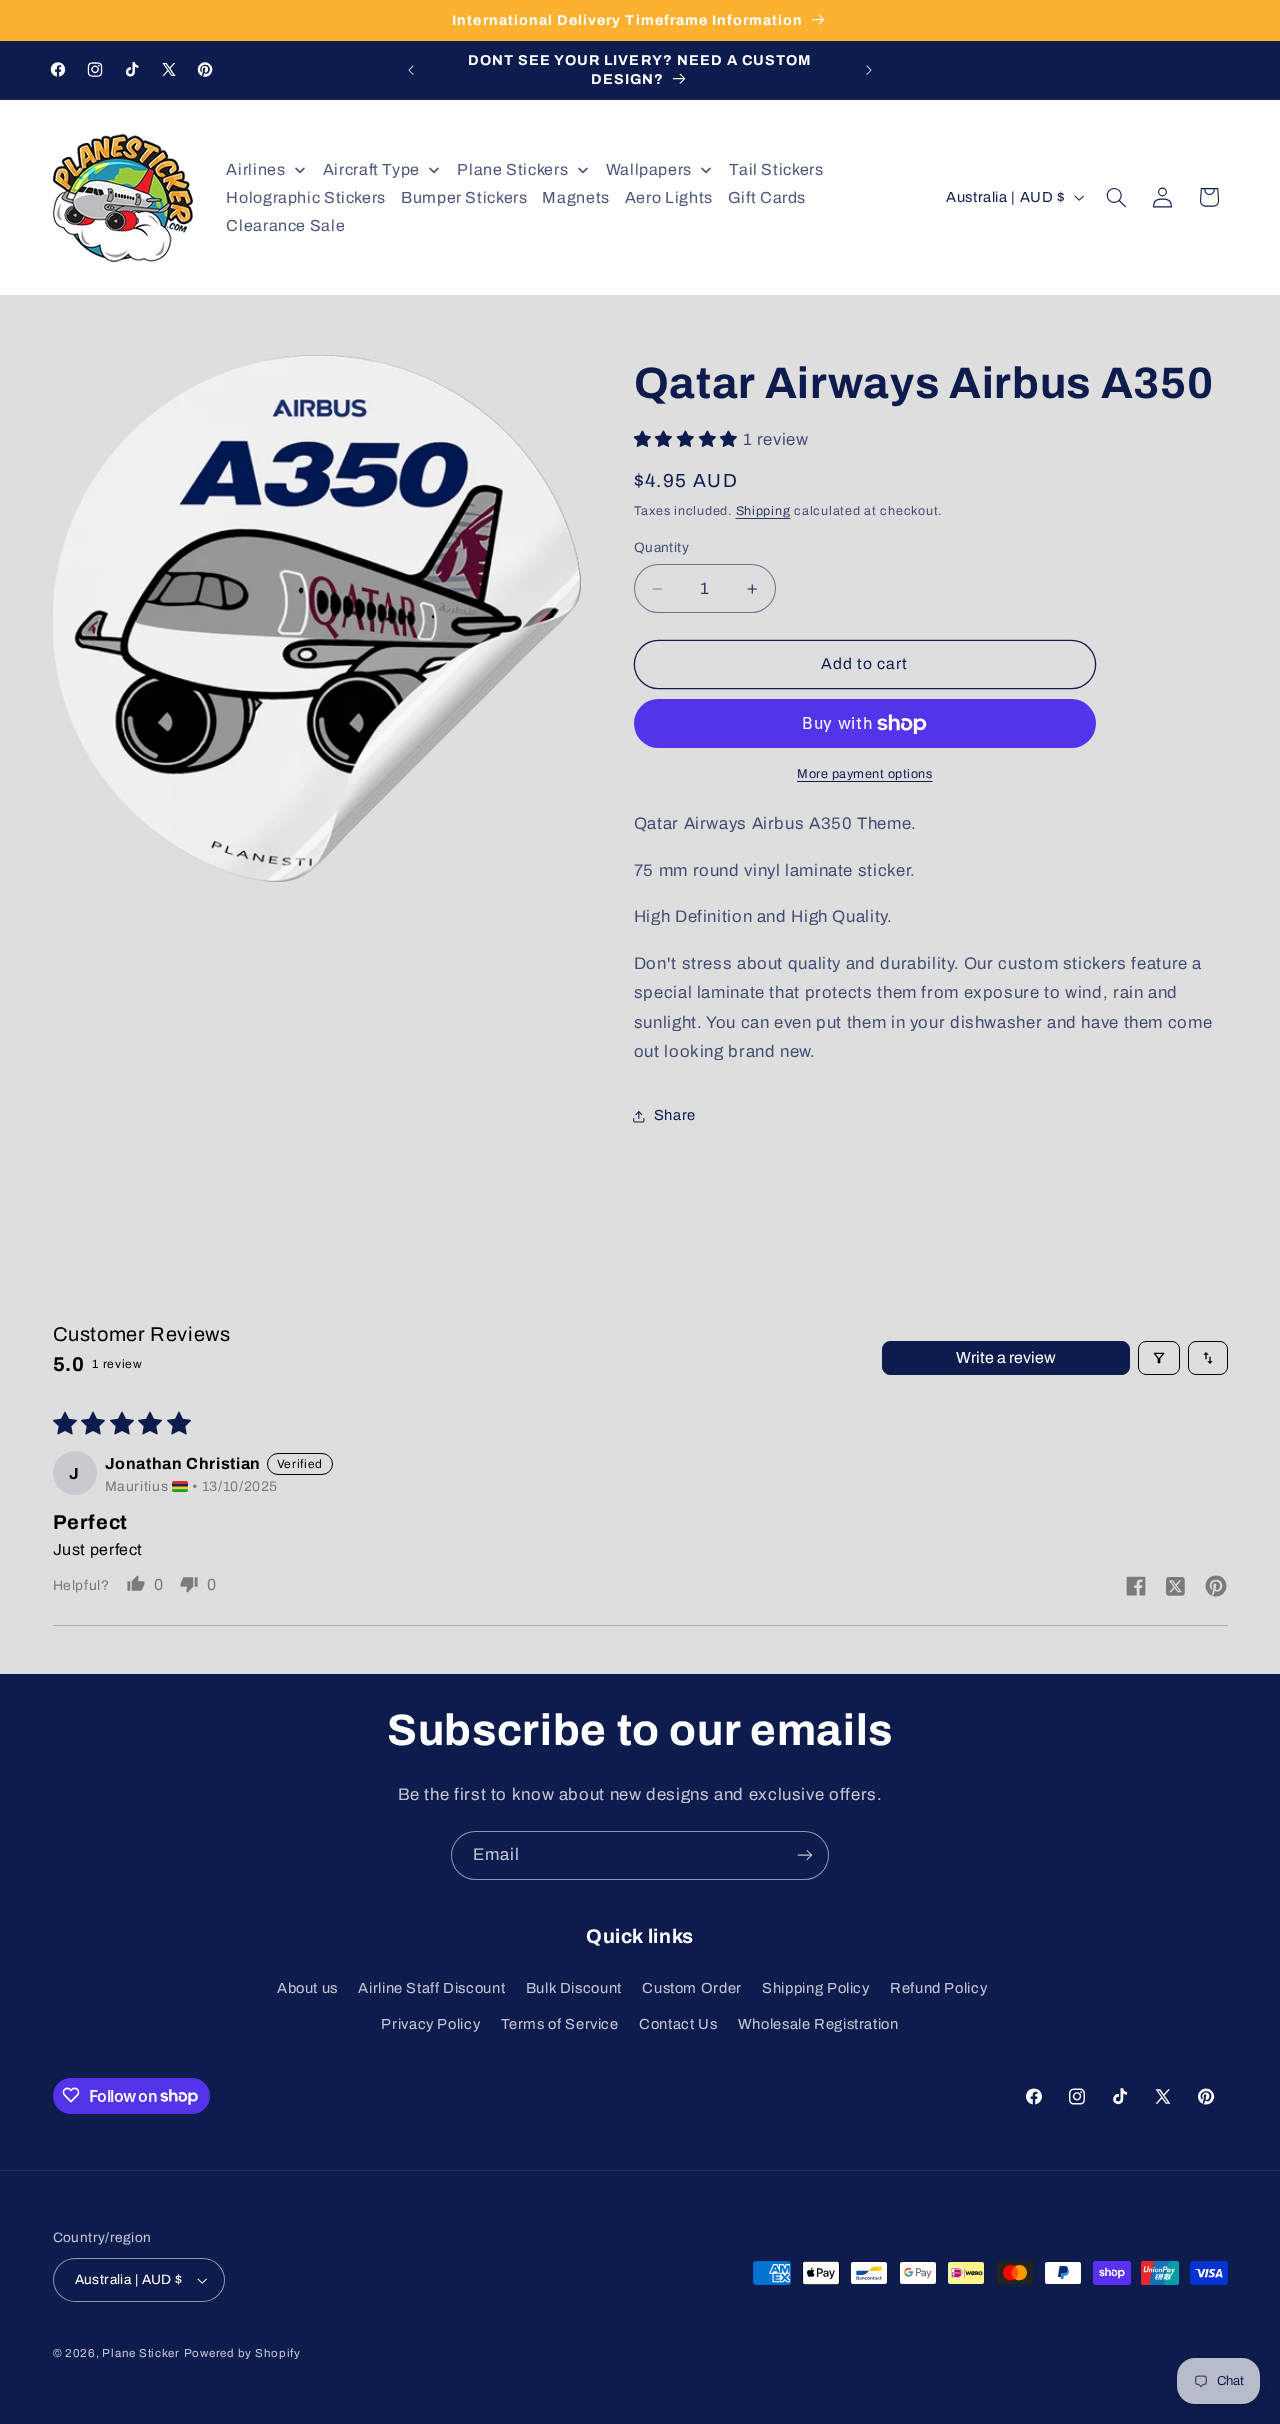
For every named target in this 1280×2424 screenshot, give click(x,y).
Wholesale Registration (818, 2024)
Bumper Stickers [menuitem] (464, 197)
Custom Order (692, 1987)
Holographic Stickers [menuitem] (306, 197)
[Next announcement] (869, 70)
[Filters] (1159, 1358)
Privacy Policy (430, 2024)
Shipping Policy (815, 1987)
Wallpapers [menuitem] (649, 169)
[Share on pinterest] (1216, 1587)
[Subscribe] (805, 1855)
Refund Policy (938, 1987)
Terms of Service (560, 2024)
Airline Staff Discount (431, 1987)
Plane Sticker (141, 2353)
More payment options (865, 774)
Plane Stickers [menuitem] (512, 169)
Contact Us (678, 2024)
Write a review (1006, 1357)
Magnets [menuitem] (575, 197)
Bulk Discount (574, 1987)
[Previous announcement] (411, 70)
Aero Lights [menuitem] (669, 197)
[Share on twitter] (1176, 1588)
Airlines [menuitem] (255, 169)
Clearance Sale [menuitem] (285, 225)
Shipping (763, 511)
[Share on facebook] (1136, 1587)
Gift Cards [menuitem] (767, 197)
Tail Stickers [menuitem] (776, 169)
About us (307, 1987)
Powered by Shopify (242, 2353)
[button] (1116, 197)
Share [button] (675, 1116)
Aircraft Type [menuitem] (371, 169)
